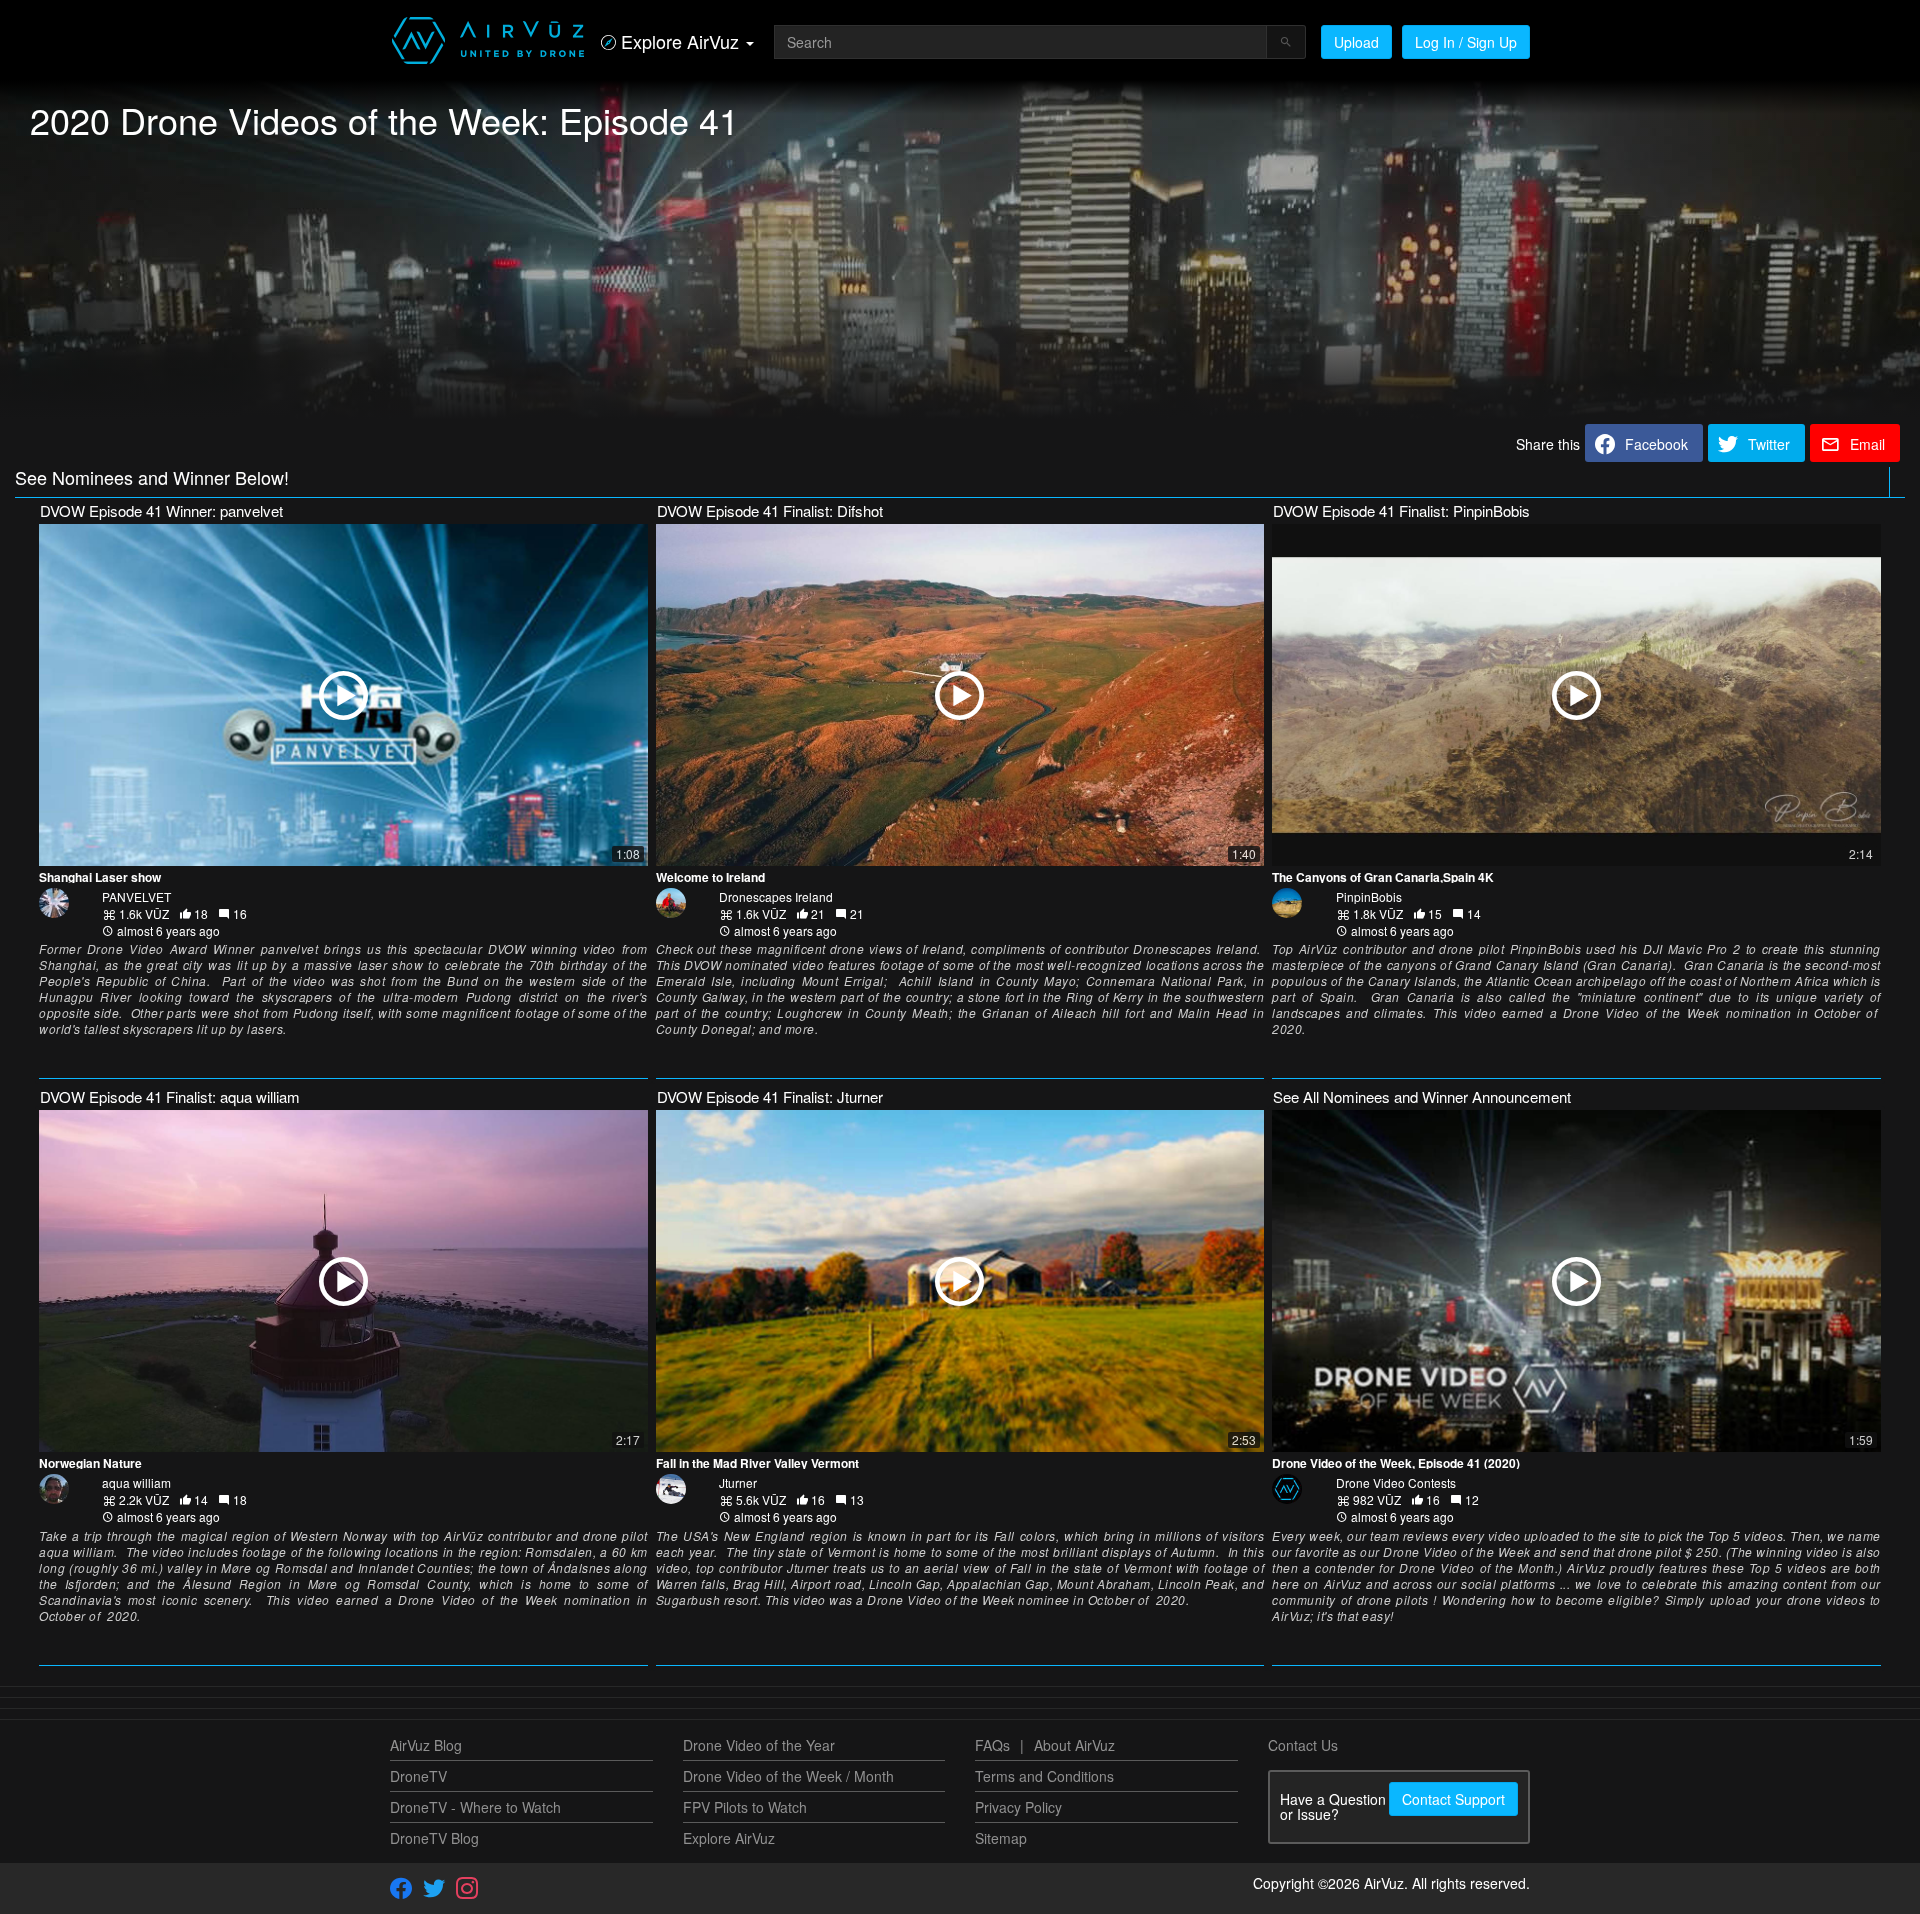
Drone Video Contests (1396, 1482)
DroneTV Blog (434, 1838)
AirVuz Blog (426, 1745)
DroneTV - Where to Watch (475, 1807)
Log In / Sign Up (1466, 42)
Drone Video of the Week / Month (788, 1776)
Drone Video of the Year (759, 1745)
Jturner (738, 1482)
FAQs (992, 1745)
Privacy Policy (1018, 1807)
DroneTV (418, 1776)
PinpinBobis (1369, 896)
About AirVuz (1074, 1745)
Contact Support (1453, 1799)
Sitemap (1001, 1838)
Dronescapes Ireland (776, 896)
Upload (1356, 42)
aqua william (136, 1482)
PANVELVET (136, 896)
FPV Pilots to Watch (745, 1807)
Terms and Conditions (1044, 1776)
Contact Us (1303, 1745)
